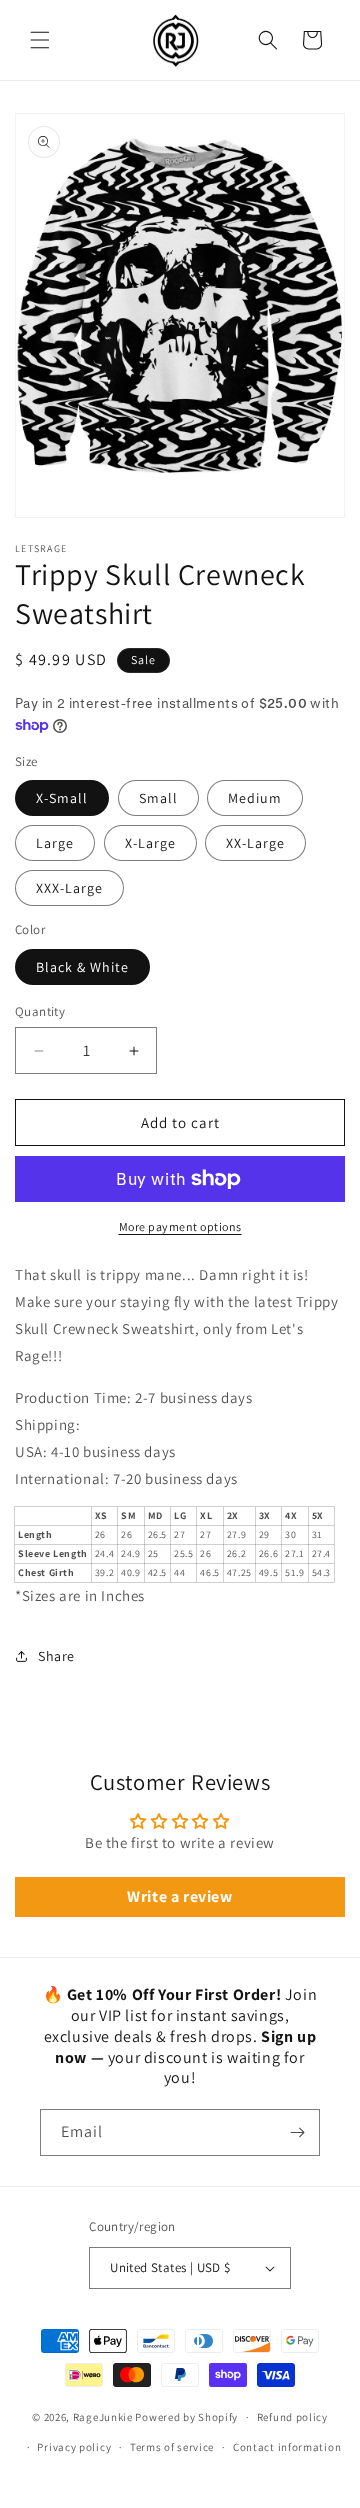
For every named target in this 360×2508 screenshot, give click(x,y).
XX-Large (255, 843)
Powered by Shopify (186, 2417)
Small (158, 798)
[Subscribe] (297, 2132)
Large (55, 843)
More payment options (180, 1226)
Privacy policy (74, 2447)
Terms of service (172, 2447)
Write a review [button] (179, 1896)
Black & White (82, 967)
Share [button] (56, 1656)
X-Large (150, 843)
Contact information (287, 2447)
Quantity (40, 1011)
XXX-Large (69, 888)
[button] (40, 40)
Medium (255, 798)
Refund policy (292, 2417)
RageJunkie (103, 2417)
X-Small (62, 798)
